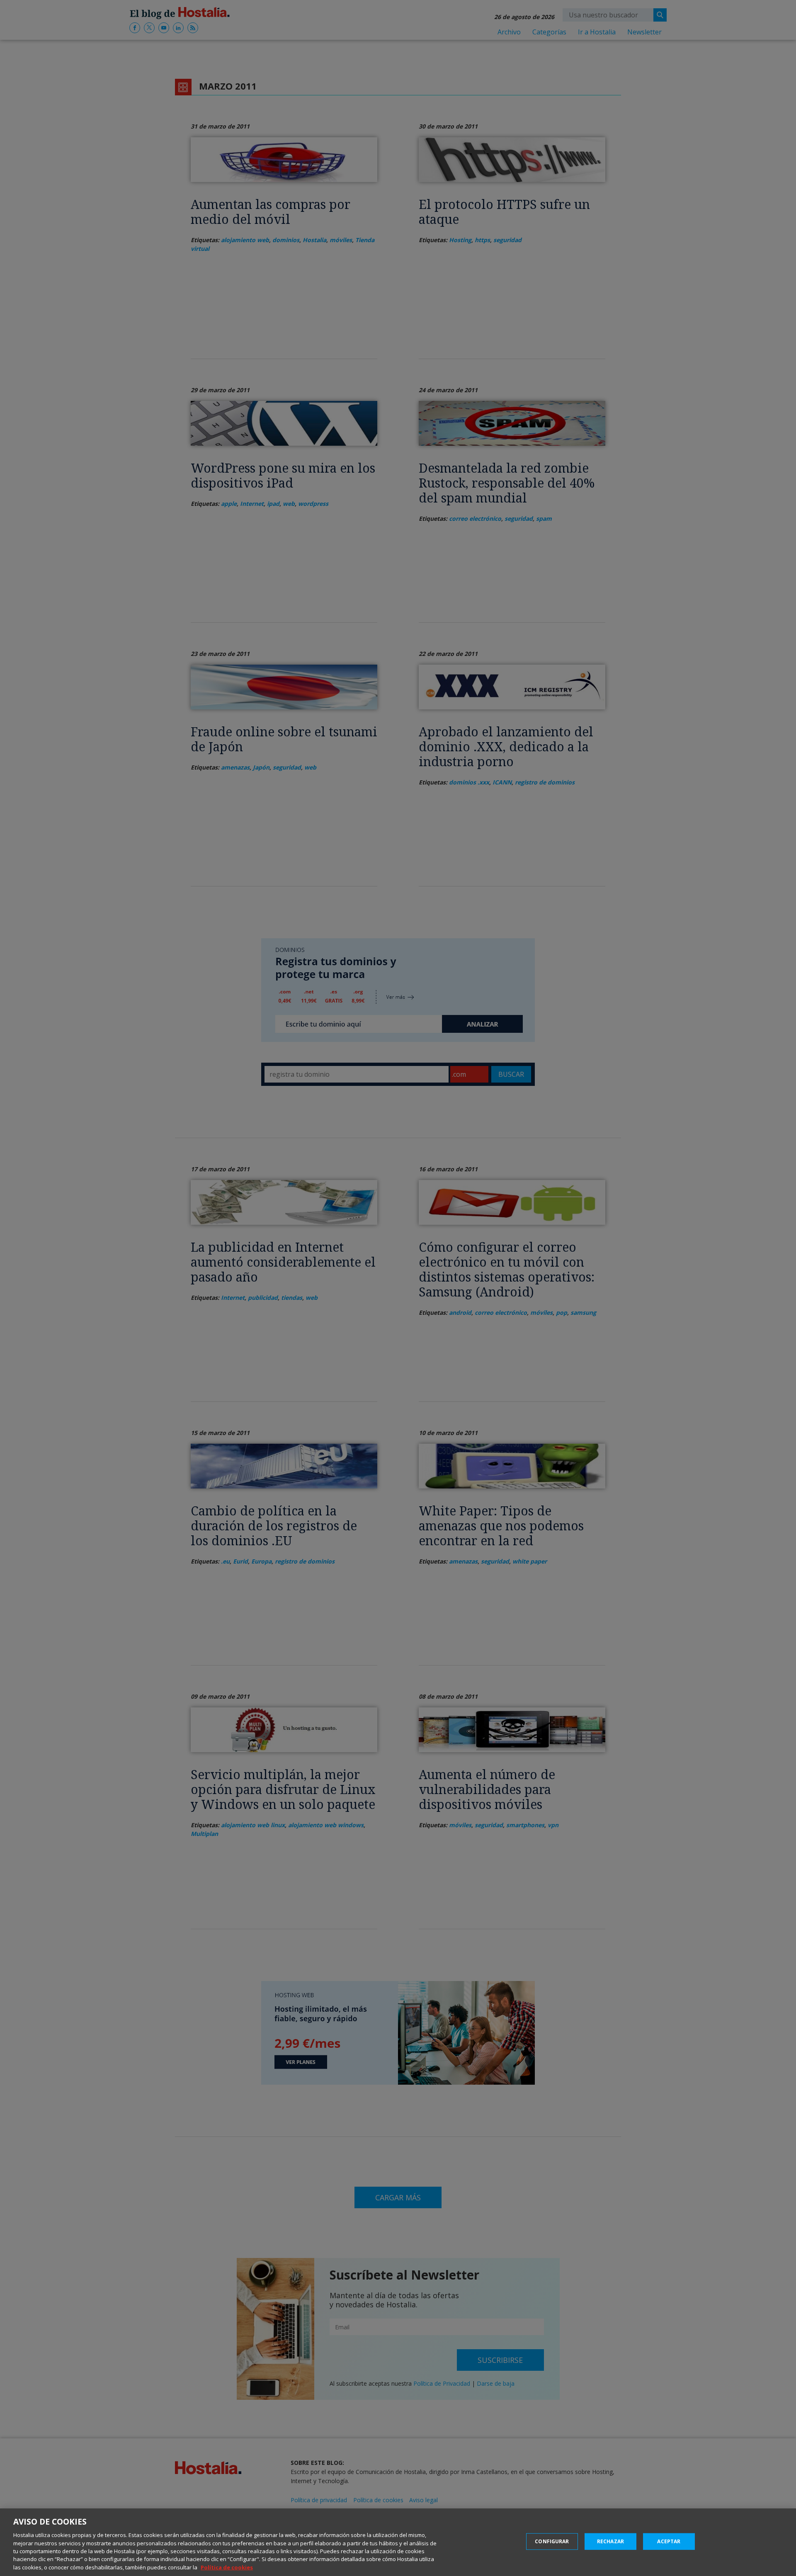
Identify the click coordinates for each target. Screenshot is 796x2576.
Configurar (552, 2541)
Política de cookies (227, 2567)
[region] (398, 2542)
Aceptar (669, 2541)
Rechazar (610, 2541)
